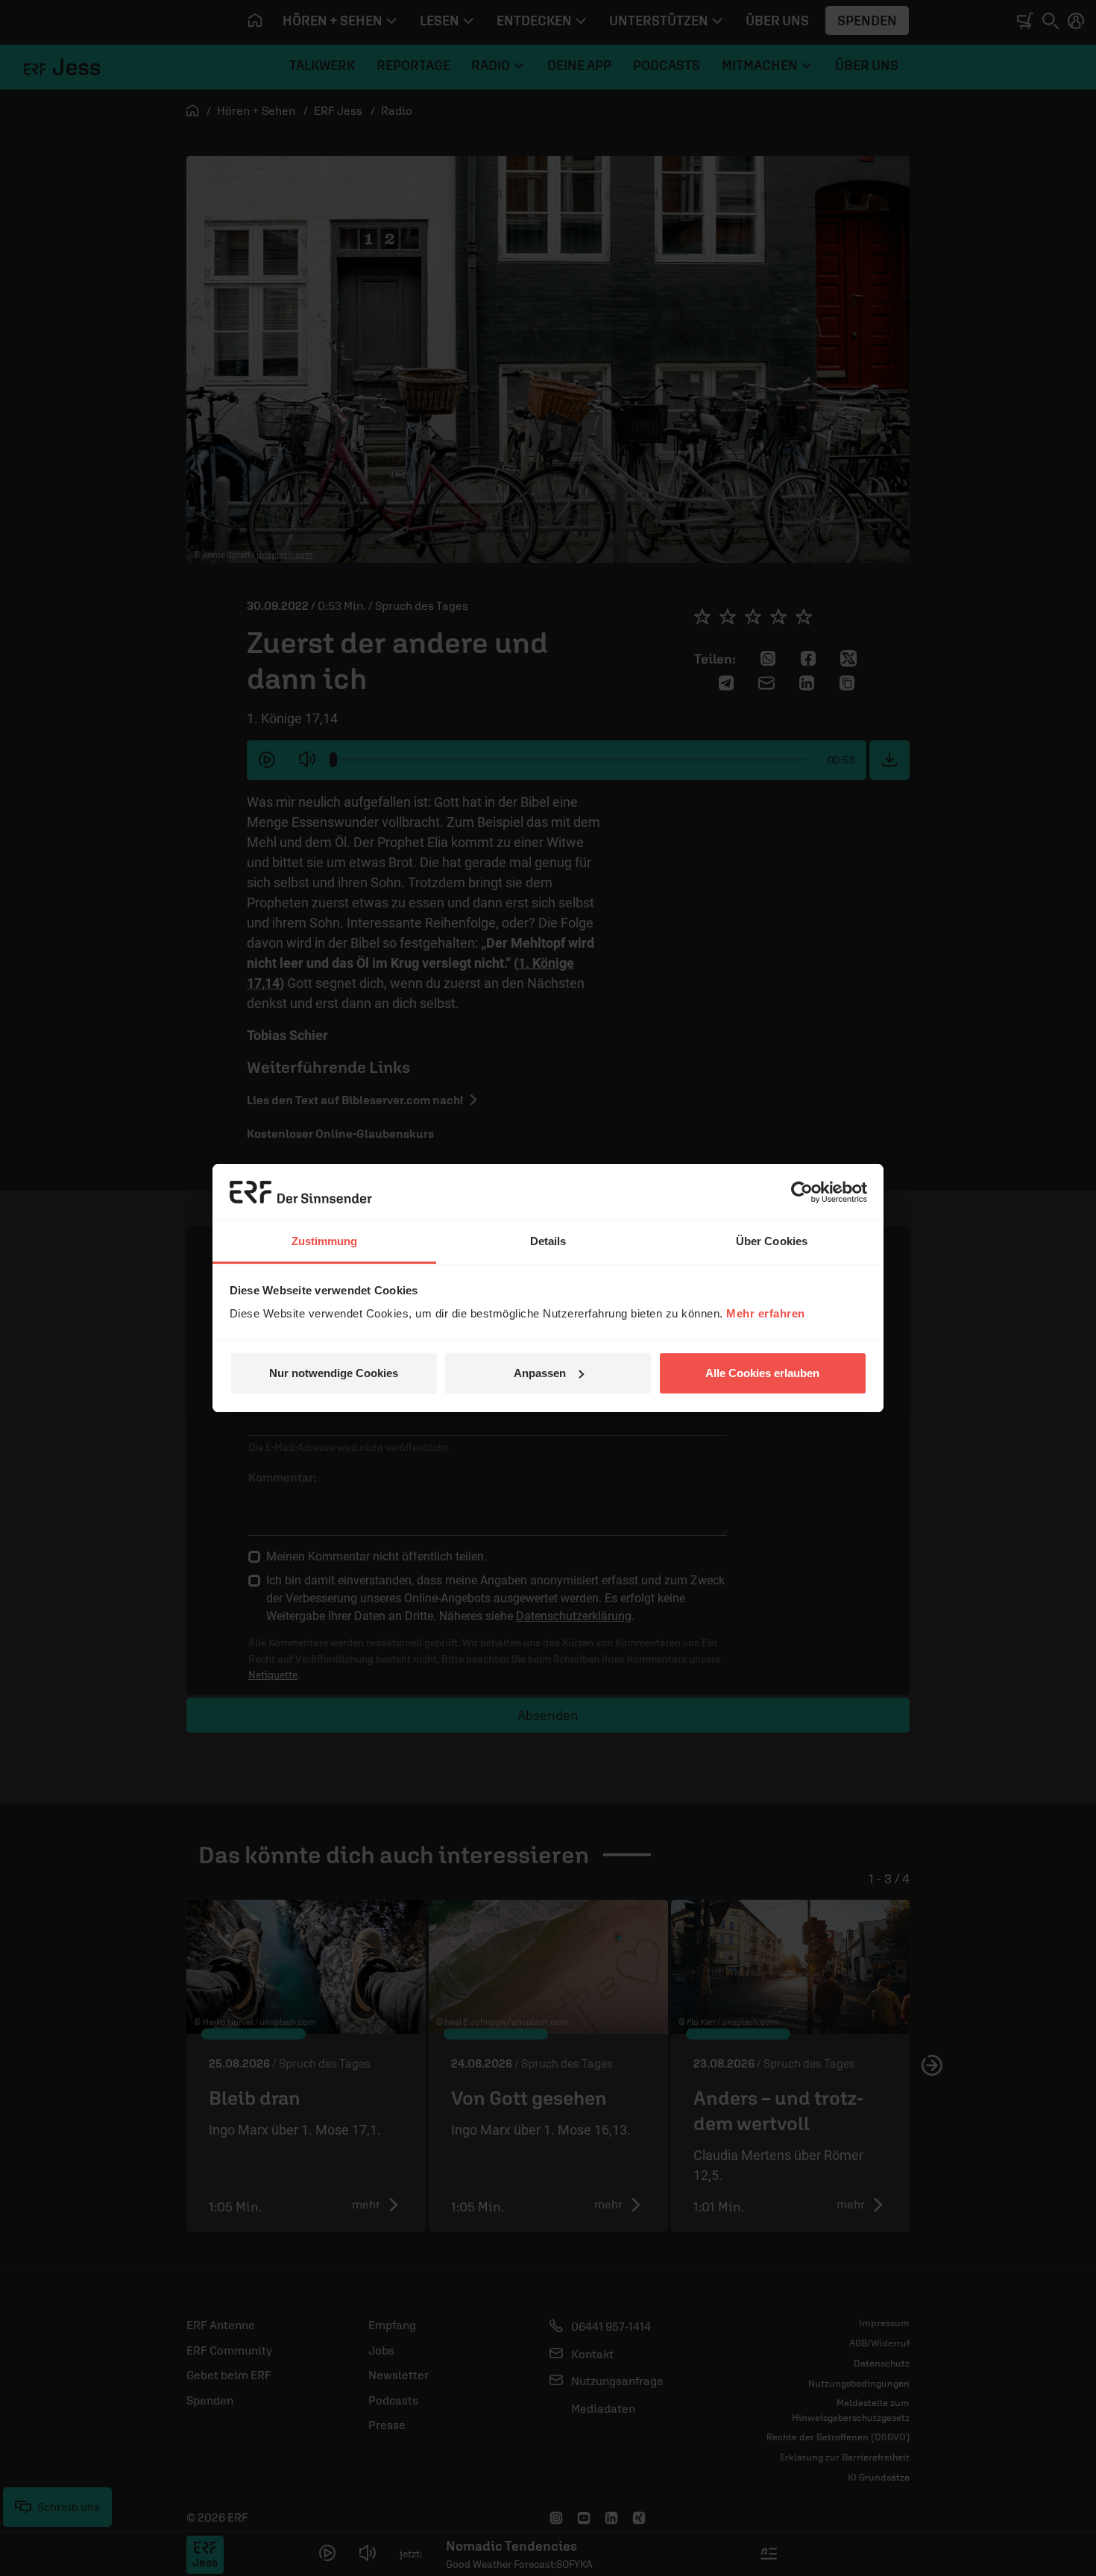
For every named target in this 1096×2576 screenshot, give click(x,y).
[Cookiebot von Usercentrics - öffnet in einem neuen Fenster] (802, 1192)
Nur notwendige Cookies (334, 1373)
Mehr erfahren (766, 1313)
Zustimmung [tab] (325, 1241)
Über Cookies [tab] (772, 1241)
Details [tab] (548, 1241)
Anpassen (540, 1373)
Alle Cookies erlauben (762, 1373)
